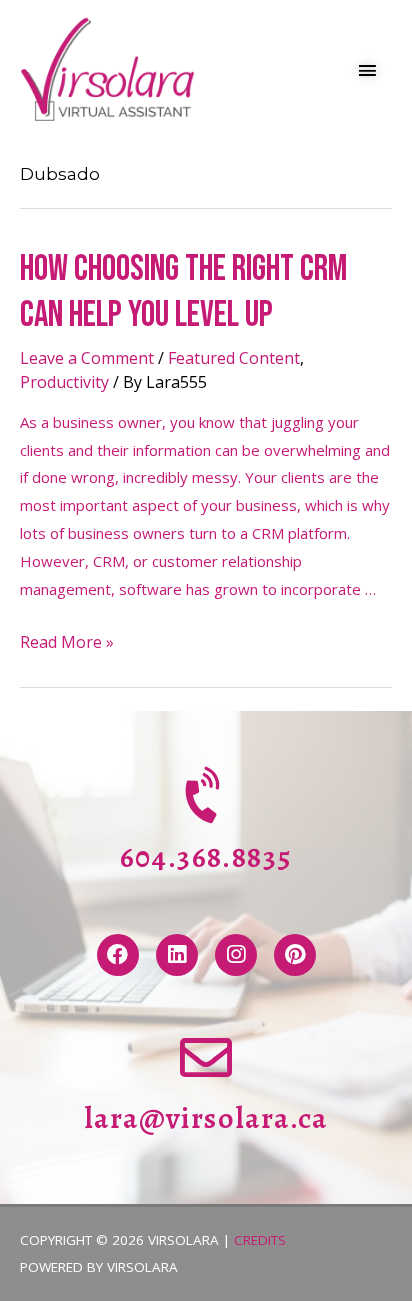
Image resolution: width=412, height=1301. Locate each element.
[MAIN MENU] (368, 70)
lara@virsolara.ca (206, 1118)
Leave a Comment (87, 358)
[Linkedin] (177, 955)
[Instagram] (236, 955)
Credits (260, 1240)
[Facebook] (118, 955)
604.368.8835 (206, 857)
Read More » (67, 642)
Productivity (64, 382)
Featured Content (234, 358)
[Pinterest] (295, 955)
